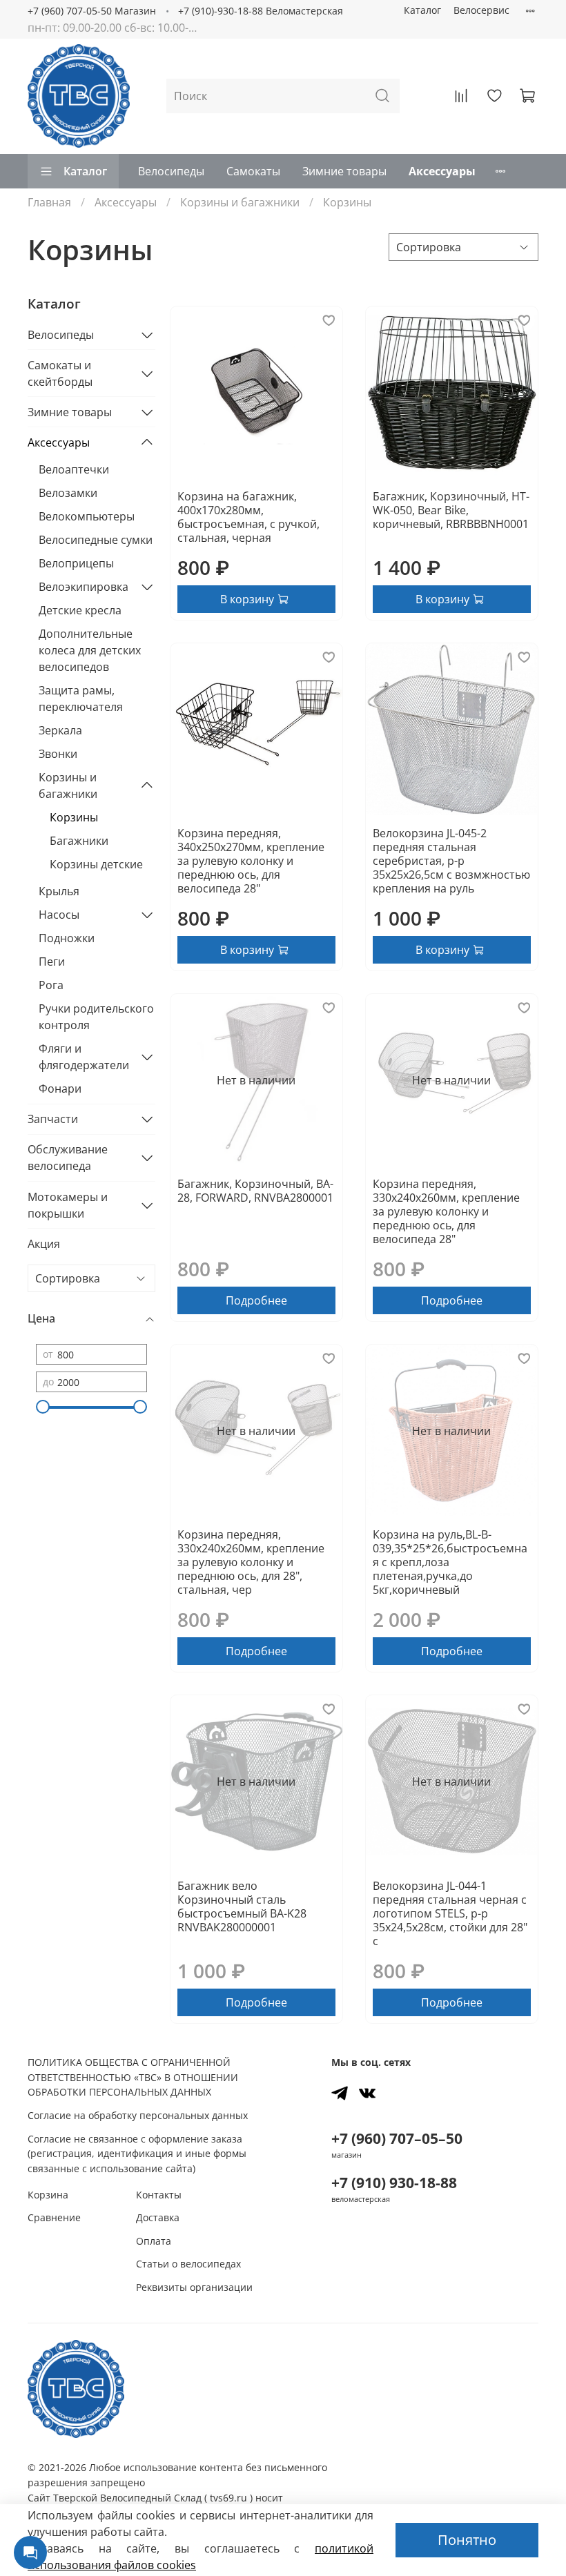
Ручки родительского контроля (96, 1017)
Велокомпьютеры (87, 516)
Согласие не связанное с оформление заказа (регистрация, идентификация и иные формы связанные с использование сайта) (137, 2154)
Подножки (67, 938)
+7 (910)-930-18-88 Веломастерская (261, 11)
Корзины (74, 817)
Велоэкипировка (84, 587)
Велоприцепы (76, 563)
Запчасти (53, 1119)
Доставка (158, 2217)
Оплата (154, 2241)
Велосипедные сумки (96, 540)
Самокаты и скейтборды (60, 373)
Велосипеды (171, 171)
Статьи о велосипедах (188, 2264)
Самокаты (253, 171)
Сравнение (54, 2217)
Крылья (59, 891)
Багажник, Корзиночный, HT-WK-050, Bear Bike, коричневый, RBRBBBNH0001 (451, 510)
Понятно (467, 2540)
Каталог (422, 10)
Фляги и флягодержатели (84, 1057)
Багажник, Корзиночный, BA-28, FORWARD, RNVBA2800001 (255, 1191)
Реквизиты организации (194, 2287)
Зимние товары (344, 171)
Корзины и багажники (240, 202)
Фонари (60, 1089)
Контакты (159, 2195)
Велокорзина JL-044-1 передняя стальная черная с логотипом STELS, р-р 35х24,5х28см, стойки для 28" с (450, 1913)
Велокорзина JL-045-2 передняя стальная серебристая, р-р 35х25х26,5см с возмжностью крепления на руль (451, 861)
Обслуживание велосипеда (68, 1158)
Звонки (58, 754)
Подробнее (256, 1300)
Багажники (79, 841)
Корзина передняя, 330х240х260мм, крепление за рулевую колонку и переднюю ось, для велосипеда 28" (446, 1211)
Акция (44, 1244)
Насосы (59, 915)
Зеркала (60, 730)
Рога (51, 985)
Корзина (48, 2195)
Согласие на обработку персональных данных (138, 2115)
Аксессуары (442, 171)
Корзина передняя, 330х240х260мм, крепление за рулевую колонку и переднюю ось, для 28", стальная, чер (251, 1562)
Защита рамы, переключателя (81, 699)
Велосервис (481, 10)
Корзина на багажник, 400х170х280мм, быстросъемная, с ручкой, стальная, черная (248, 517)
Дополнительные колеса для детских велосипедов (90, 650)
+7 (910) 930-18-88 (394, 2183)
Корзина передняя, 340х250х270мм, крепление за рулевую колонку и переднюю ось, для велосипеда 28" (251, 861)
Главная (49, 202)
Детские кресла (80, 610)
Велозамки (68, 493)
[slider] (43, 1407)
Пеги (52, 962)
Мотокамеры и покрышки (68, 1205)
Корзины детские (96, 864)
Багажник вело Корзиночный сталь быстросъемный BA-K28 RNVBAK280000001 (242, 1906)
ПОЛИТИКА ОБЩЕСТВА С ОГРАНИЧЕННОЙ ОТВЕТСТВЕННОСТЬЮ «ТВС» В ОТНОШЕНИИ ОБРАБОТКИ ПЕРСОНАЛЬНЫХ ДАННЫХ (133, 2077)
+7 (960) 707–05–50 (397, 2138)
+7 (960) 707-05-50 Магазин (92, 11)
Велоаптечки (74, 469)
